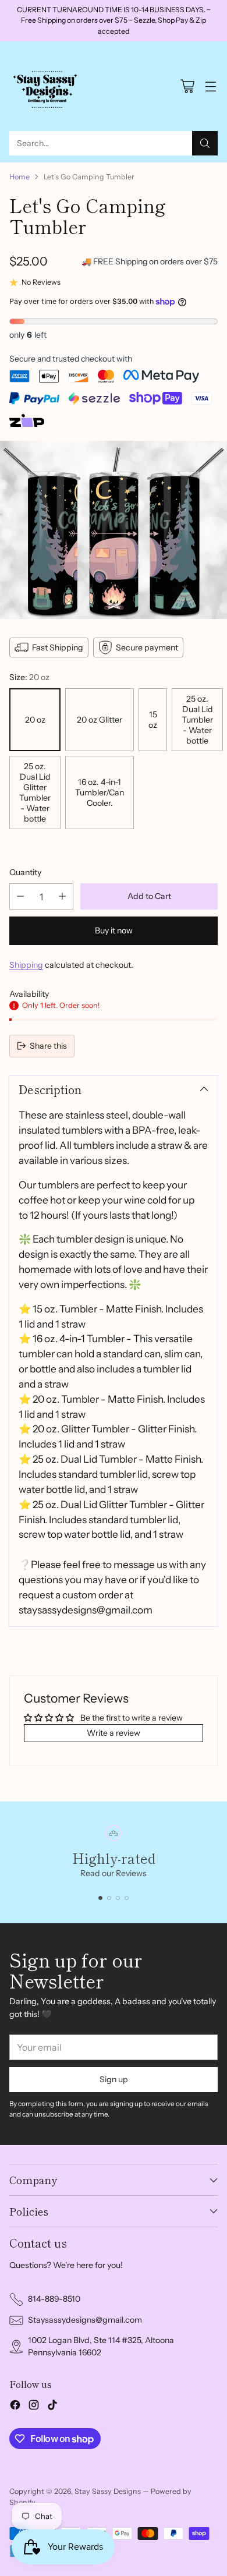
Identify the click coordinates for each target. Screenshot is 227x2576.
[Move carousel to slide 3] (118, 1898)
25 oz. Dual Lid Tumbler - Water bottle (197, 720)
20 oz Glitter (100, 720)
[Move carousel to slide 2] (109, 1898)
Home (19, 177)
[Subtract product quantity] (20, 896)
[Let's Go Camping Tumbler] (114, 530)
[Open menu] (210, 86)
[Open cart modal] (187, 86)
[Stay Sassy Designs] (47, 86)
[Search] (205, 143)
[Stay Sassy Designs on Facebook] (15, 2407)
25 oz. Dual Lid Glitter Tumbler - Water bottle (35, 792)
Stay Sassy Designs (108, 2491)
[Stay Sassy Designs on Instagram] (34, 2407)
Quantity (25, 872)
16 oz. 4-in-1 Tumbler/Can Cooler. (100, 792)
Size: (29, 677)
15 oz (153, 720)
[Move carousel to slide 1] (100, 1898)
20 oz (35, 720)
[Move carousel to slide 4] (127, 1898)
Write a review (114, 1733)
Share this (48, 1046)
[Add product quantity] (62, 896)
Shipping (26, 965)
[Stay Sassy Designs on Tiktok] (52, 2407)
